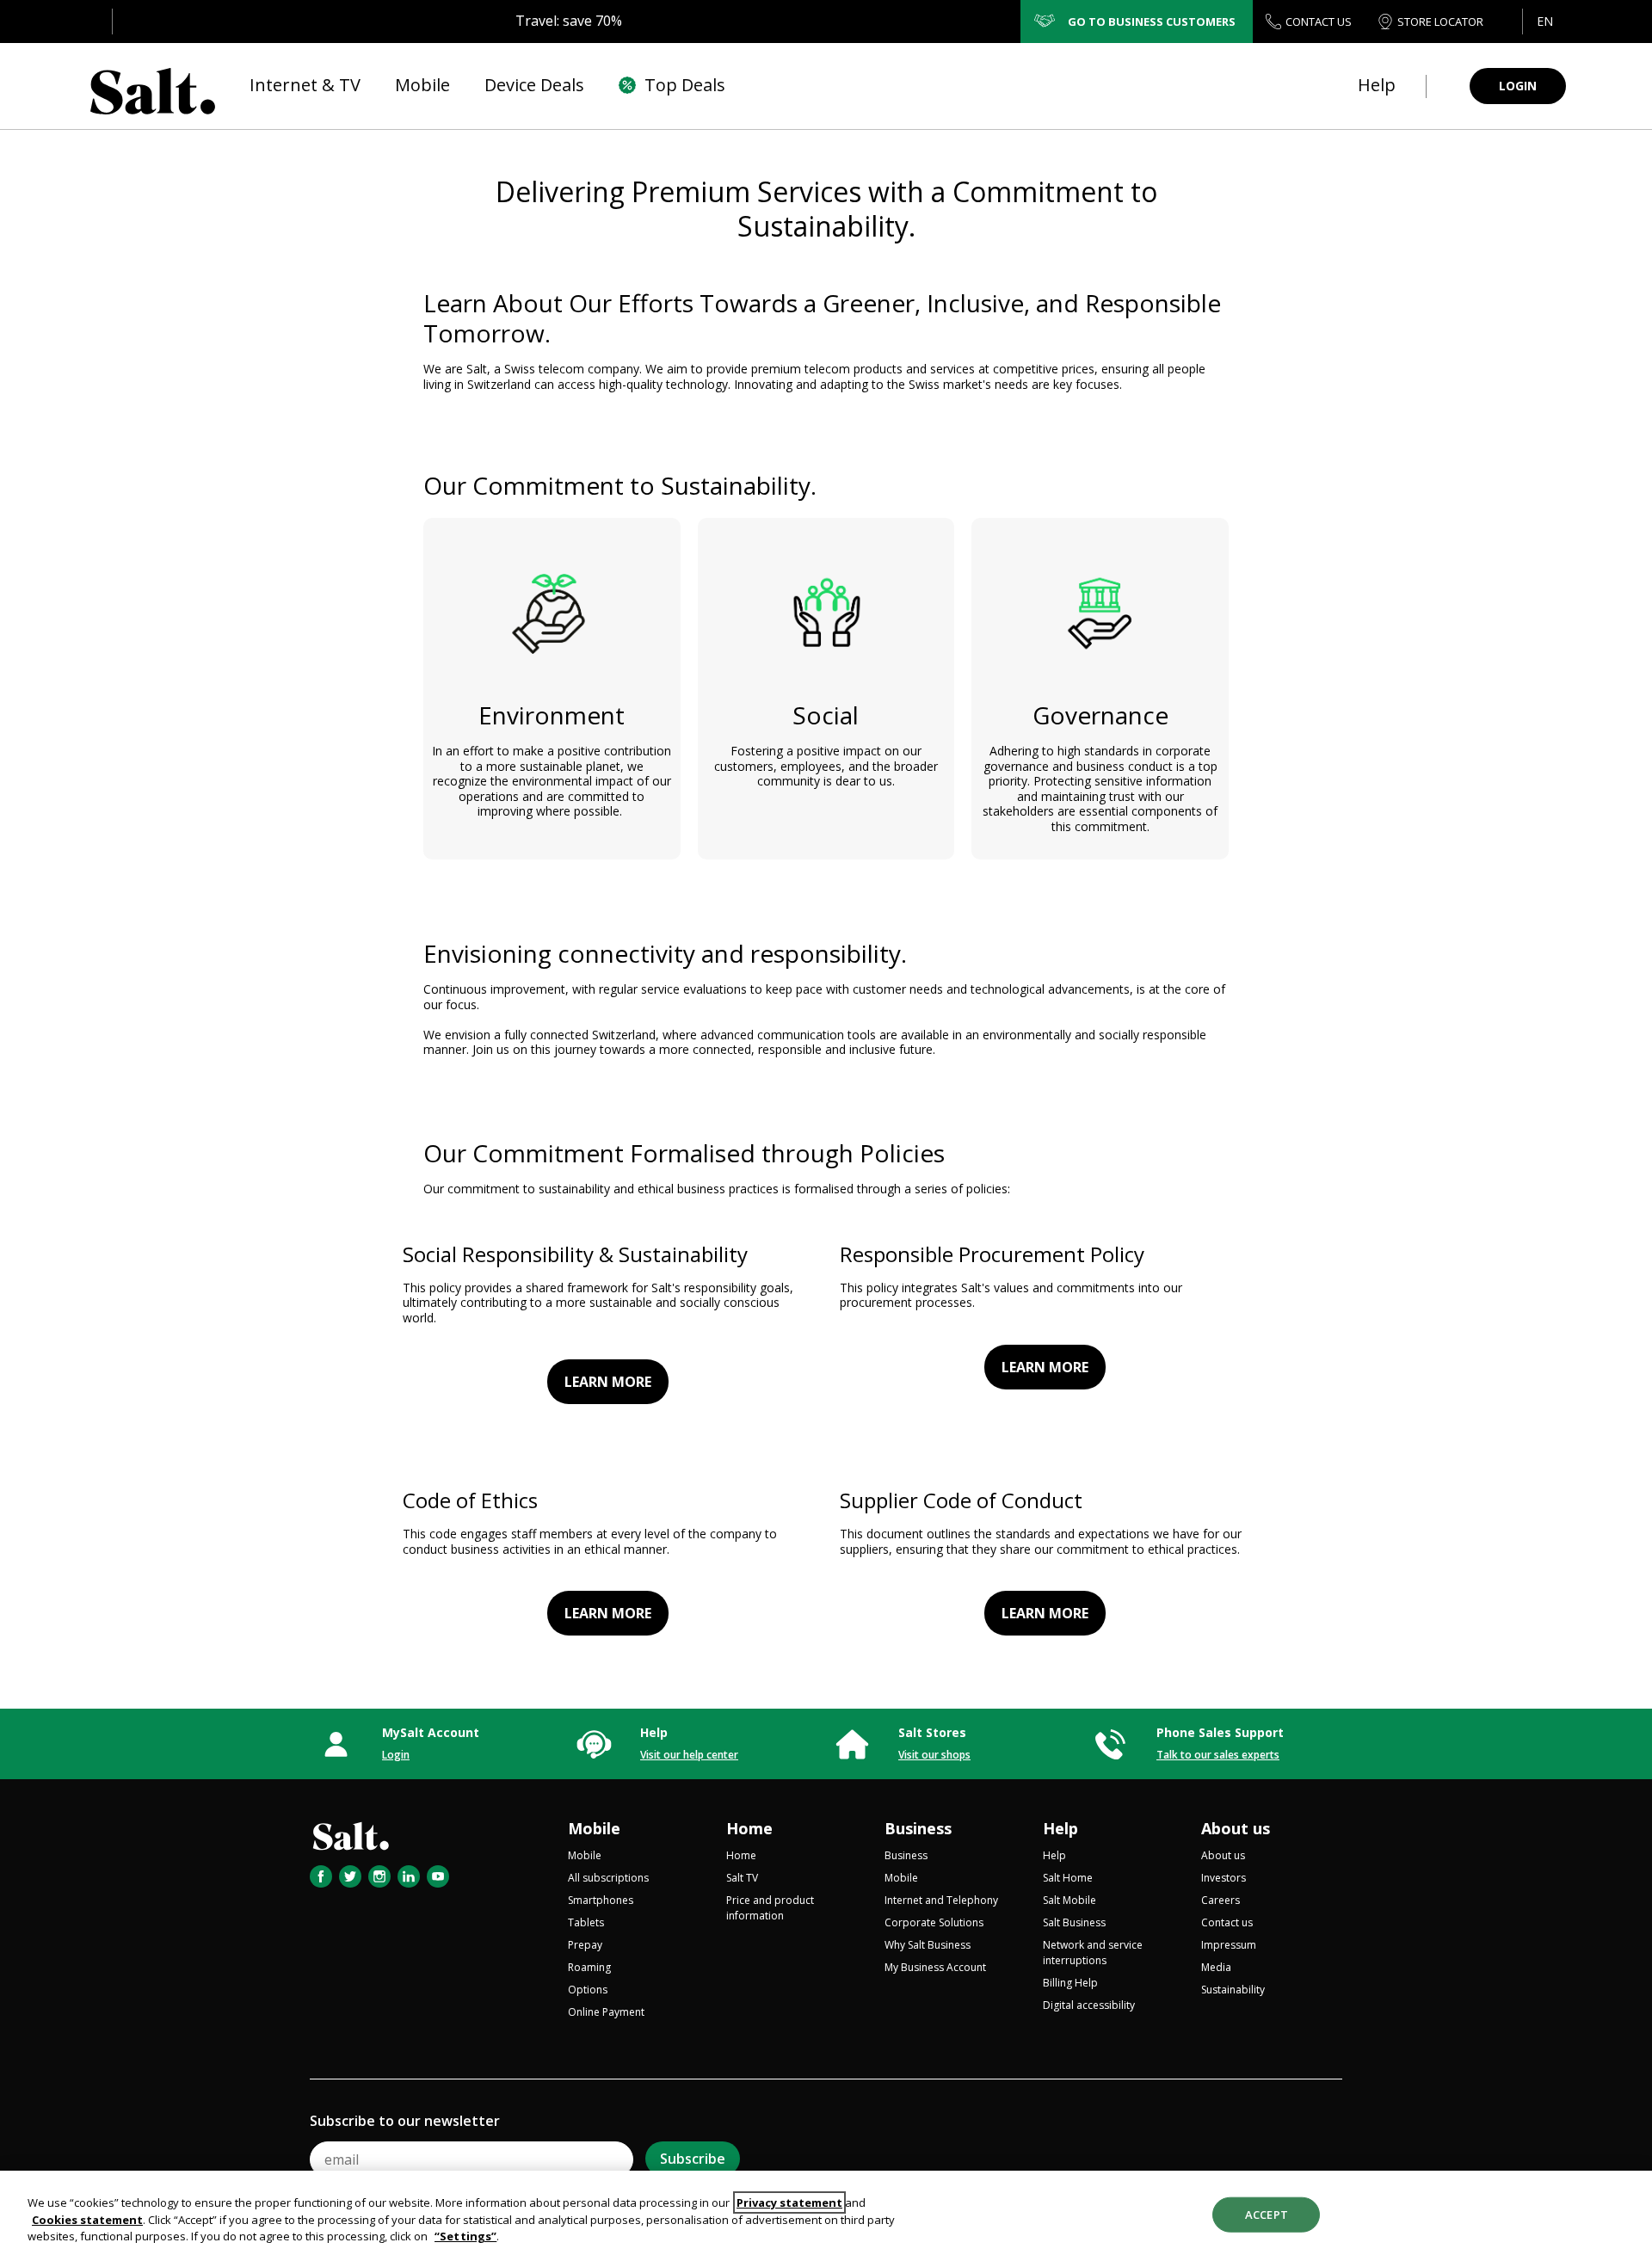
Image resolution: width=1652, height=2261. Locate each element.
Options (588, 1990)
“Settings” (465, 2236)
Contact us (1227, 1922)
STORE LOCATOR (1440, 22)
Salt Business (1074, 1922)
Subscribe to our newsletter (405, 2121)
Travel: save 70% (569, 21)
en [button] (1545, 21)
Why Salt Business (928, 1945)
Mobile (594, 1828)
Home (749, 1828)
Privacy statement (789, 2202)
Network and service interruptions (1093, 1953)
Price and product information (770, 1908)
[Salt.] (153, 86)
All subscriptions (608, 1878)
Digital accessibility (1089, 2005)
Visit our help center (689, 1755)
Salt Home (1068, 1878)
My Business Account (935, 1967)
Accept (1267, 2214)
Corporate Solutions (934, 1922)
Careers (1221, 1900)
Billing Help (1070, 1983)
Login (396, 1755)
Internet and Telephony (941, 1900)
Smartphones (601, 1900)
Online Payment (606, 2012)
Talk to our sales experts (1218, 1755)
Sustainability (1233, 1990)
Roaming (589, 1967)
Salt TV (742, 1878)
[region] (826, 2216)
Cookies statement (87, 2220)
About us (1236, 1828)
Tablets (586, 1922)
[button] (1544, 22)
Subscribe (693, 2159)
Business (918, 1828)
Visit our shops (934, 1755)
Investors (1224, 1878)
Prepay (585, 1945)
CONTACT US (1319, 22)
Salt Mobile (1069, 1900)
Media (1216, 1967)
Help (1060, 1828)
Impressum (1229, 1945)
